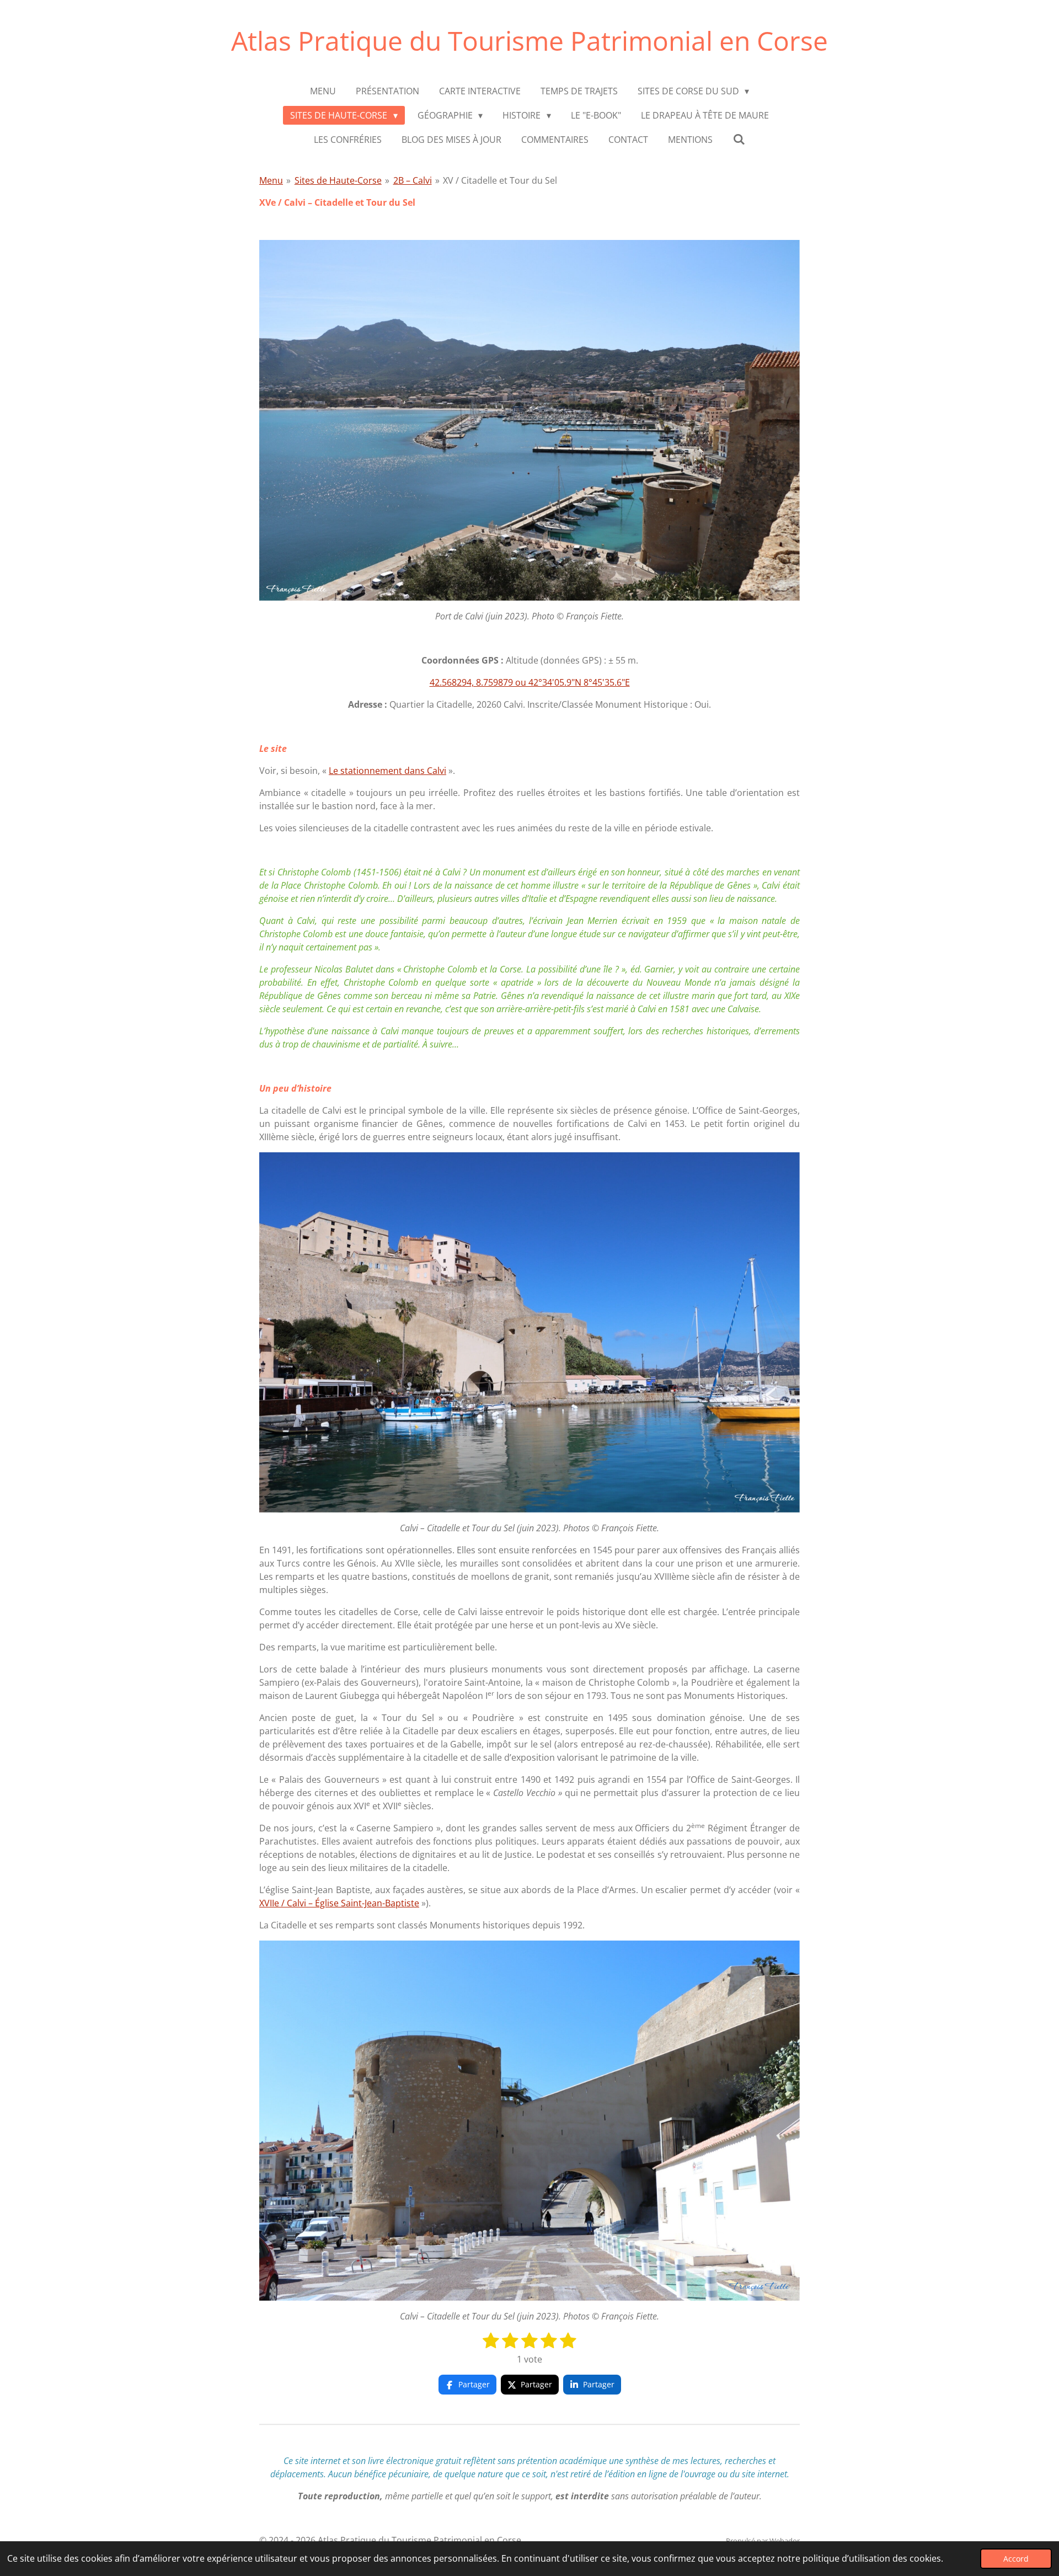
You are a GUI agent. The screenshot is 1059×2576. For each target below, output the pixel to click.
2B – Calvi (413, 180)
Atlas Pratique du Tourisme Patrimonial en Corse (529, 41)
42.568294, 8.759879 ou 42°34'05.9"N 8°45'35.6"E (530, 682)
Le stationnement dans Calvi (387, 771)
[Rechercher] (739, 139)
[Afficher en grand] (529, 420)
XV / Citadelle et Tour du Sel (500, 180)
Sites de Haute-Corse (338, 180)
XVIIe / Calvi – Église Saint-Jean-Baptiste (339, 1903)
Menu (271, 180)
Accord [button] (1016, 2559)
